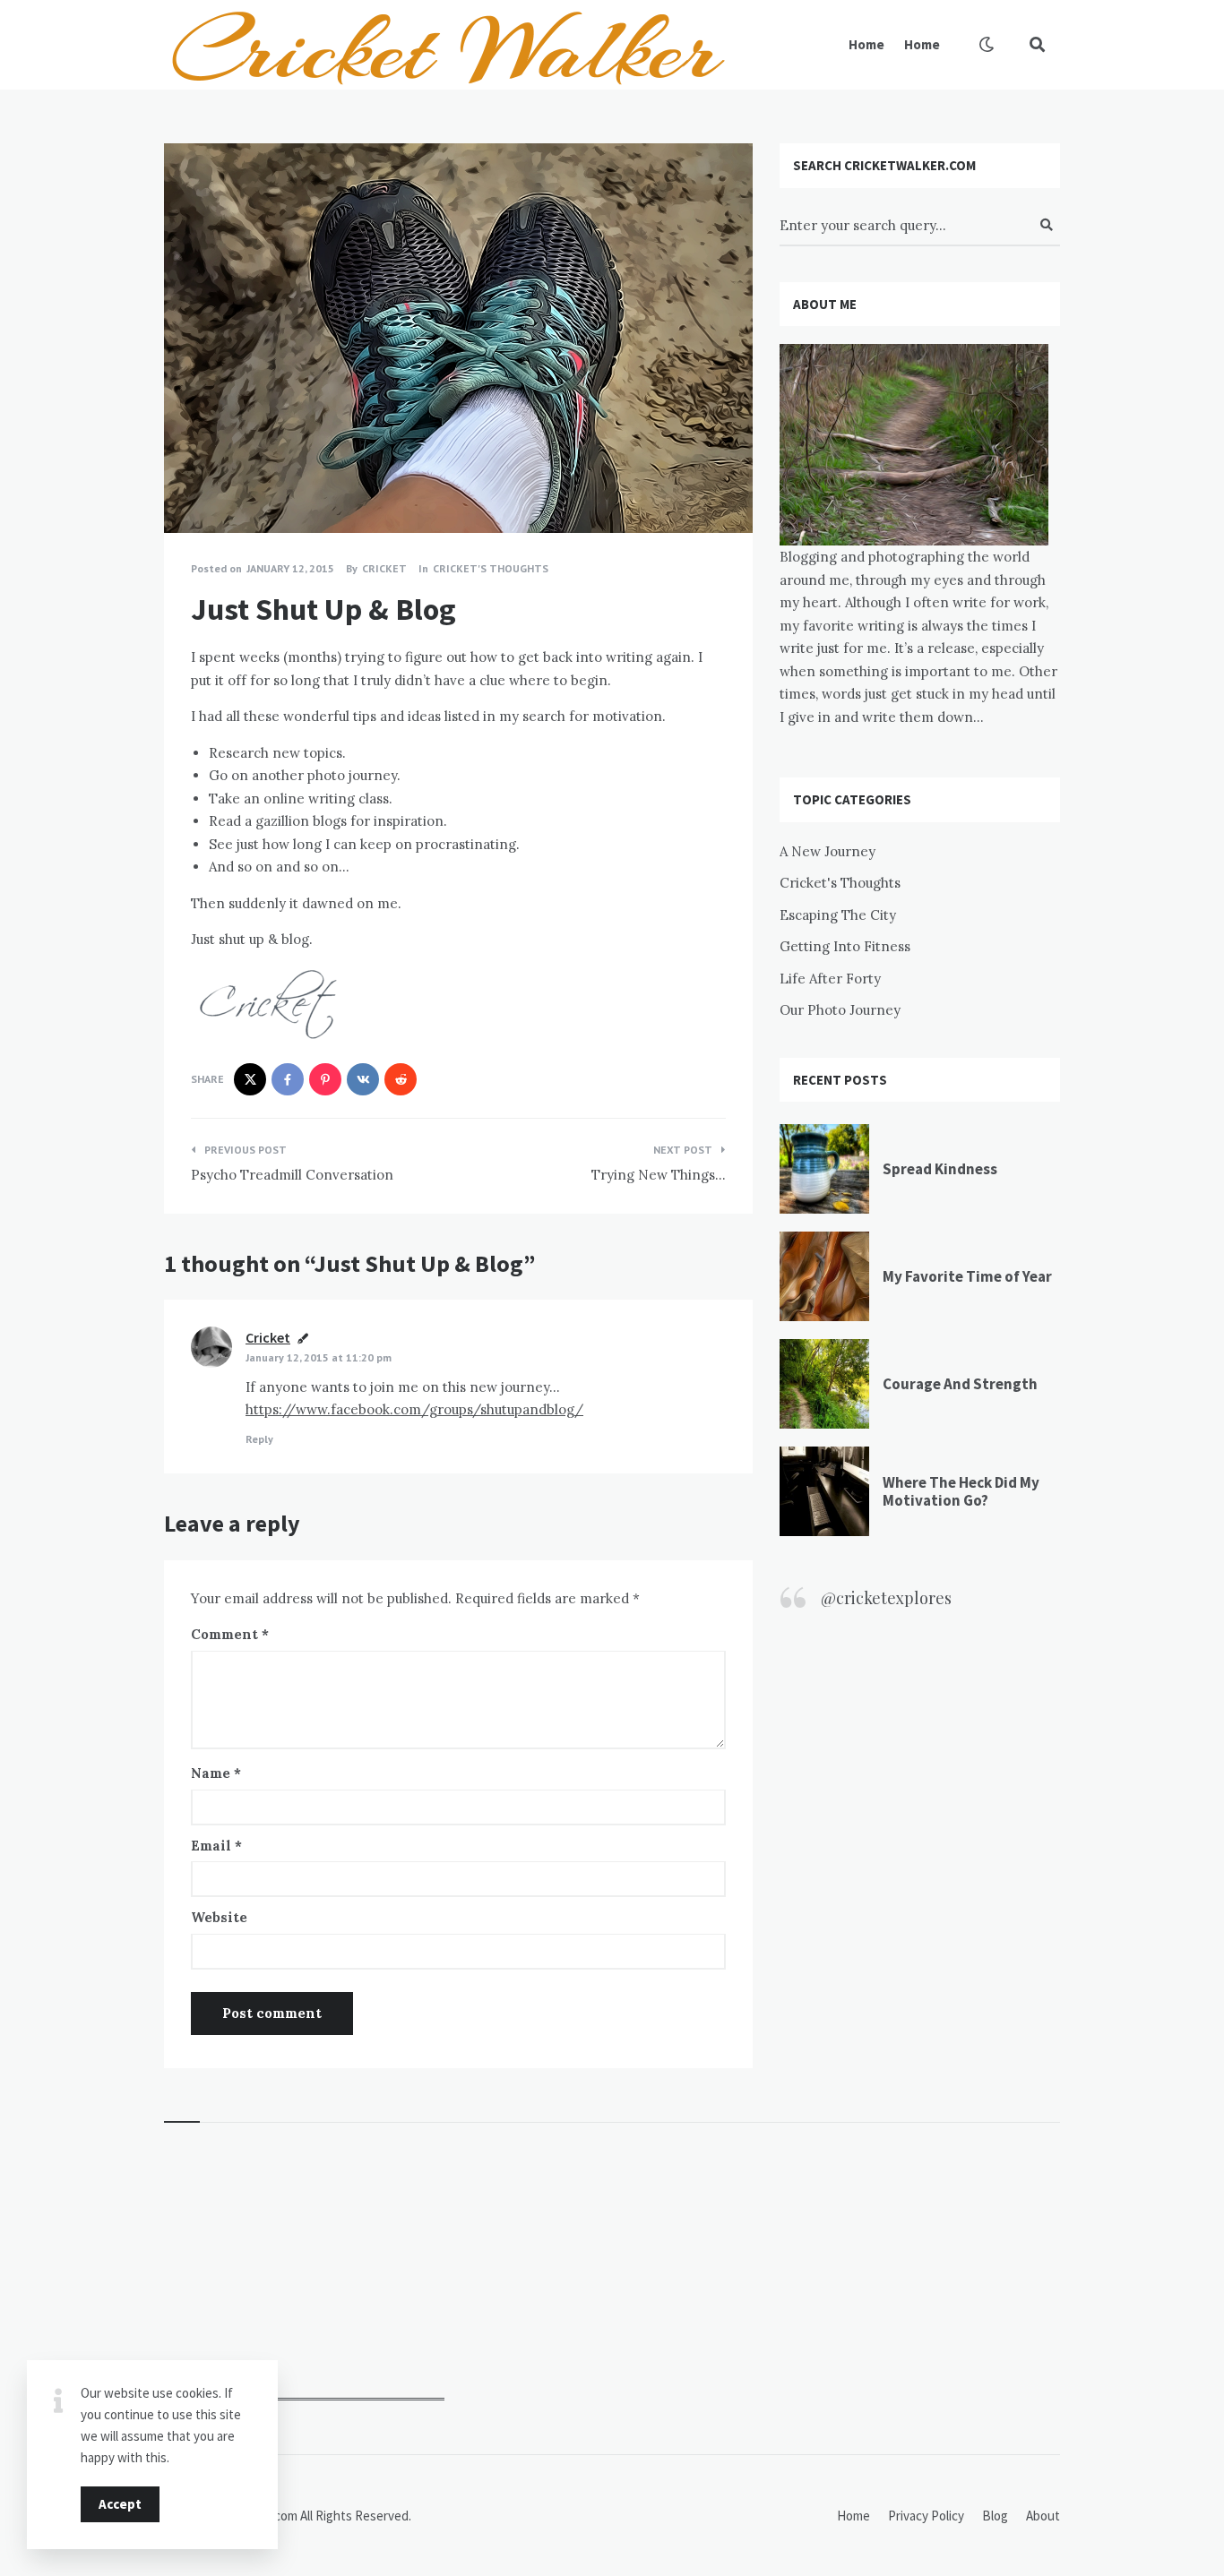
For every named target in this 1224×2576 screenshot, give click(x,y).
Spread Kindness (940, 1169)
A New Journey (827, 851)
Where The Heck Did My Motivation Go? (961, 1491)
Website (219, 1917)
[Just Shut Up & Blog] (191, 484)
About (1043, 2516)
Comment (230, 1634)
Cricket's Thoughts (491, 568)
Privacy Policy (926, 2516)
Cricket (268, 1337)
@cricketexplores (886, 1598)
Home (866, 44)
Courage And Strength (960, 1384)
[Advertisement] (304, 2288)
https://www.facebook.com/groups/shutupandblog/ (414, 1409)
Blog (995, 2516)
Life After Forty (830, 979)
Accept (120, 2504)
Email (216, 1846)
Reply (259, 1439)
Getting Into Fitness (845, 946)
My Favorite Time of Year (967, 1276)
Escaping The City (838, 915)
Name (216, 1773)
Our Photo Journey (840, 1010)
